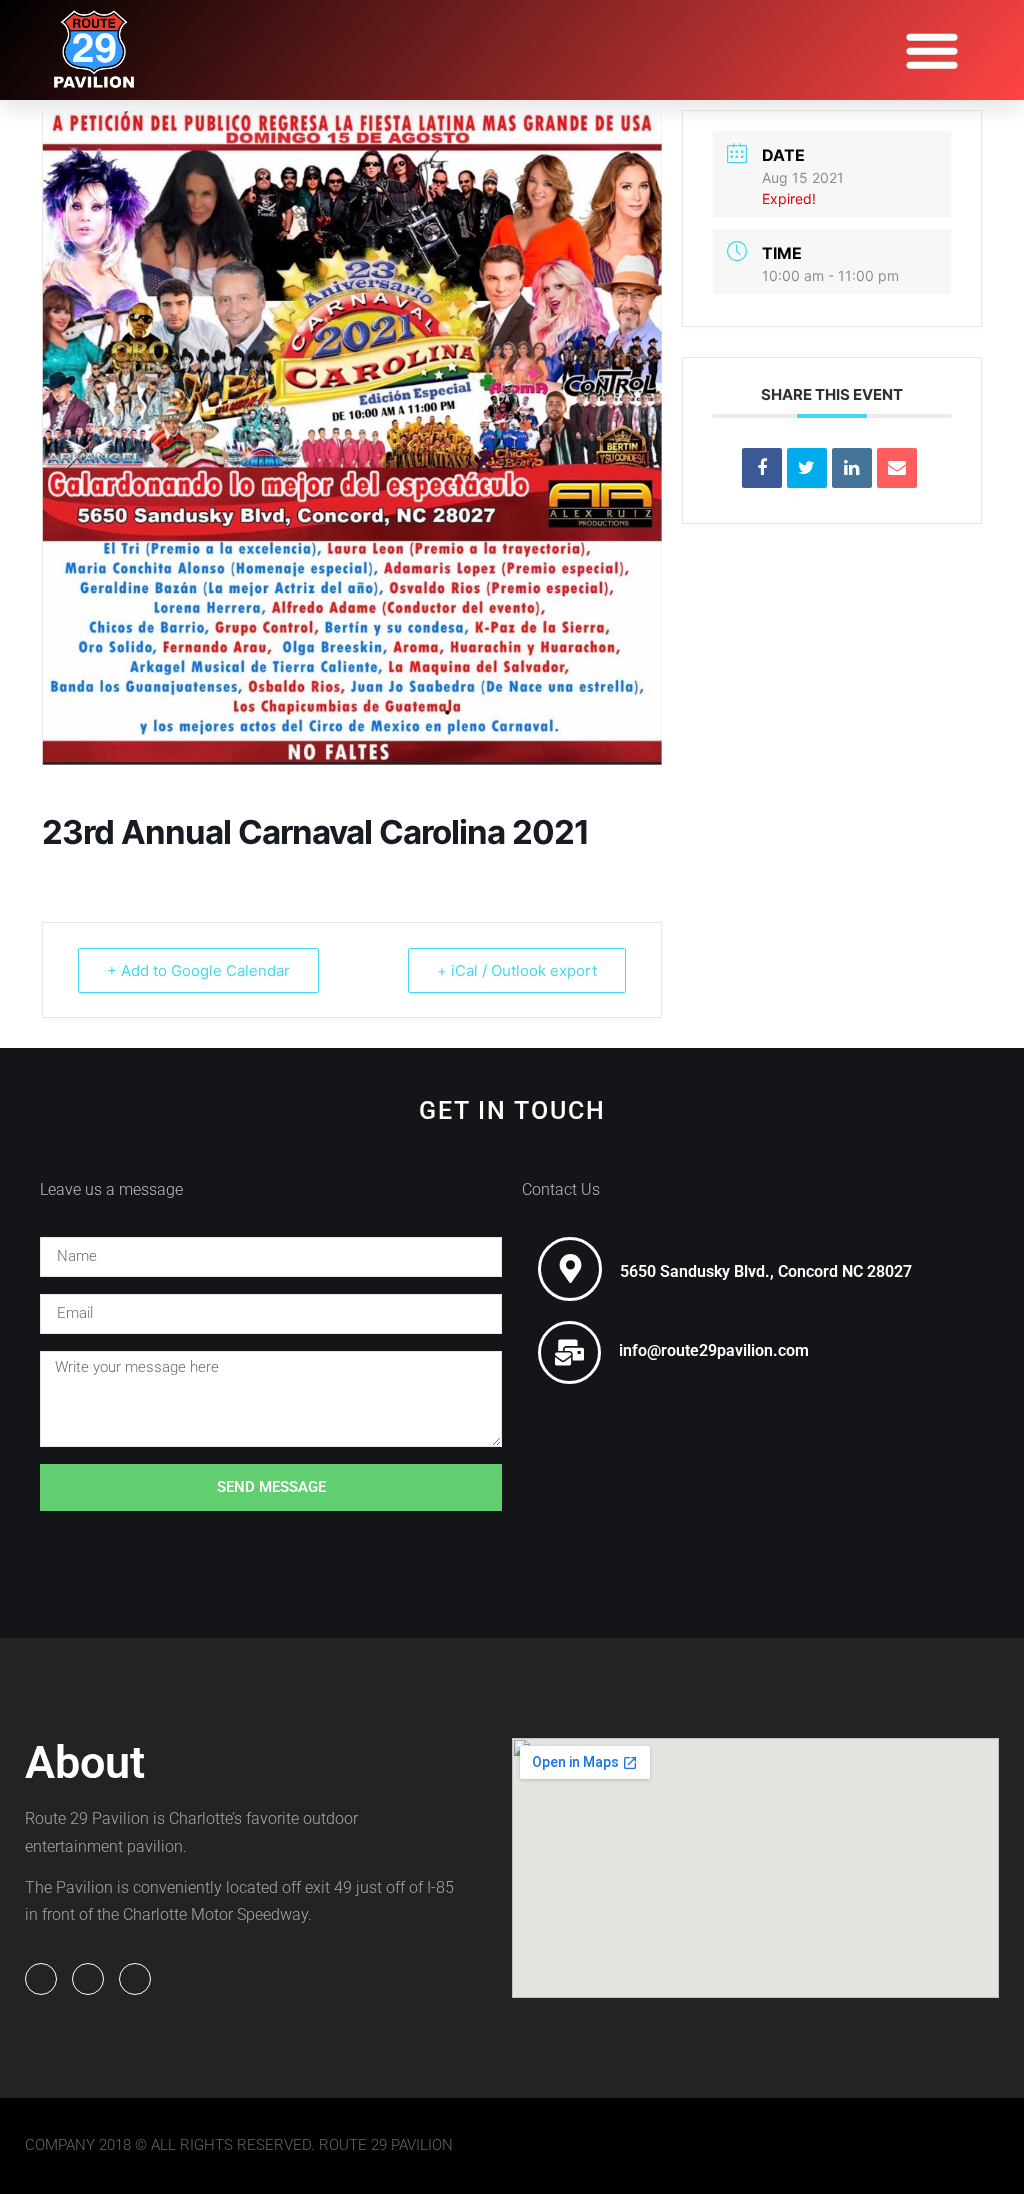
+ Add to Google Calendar (198, 970)
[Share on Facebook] (762, 468)
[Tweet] (807, 468)
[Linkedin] (852, 468)
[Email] (897, 468)
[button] (932, 50)
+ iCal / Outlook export (517, 970)
